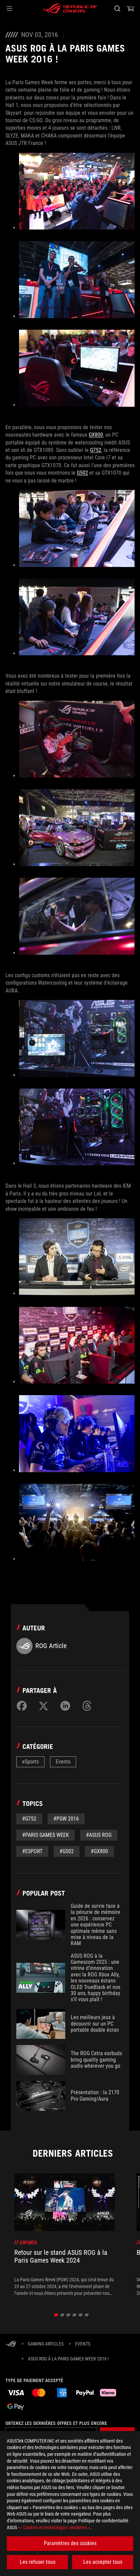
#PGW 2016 (66, 1819)
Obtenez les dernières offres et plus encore (56, 2423)
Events (63, 1762)
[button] (10, 8)
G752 (96, 450)
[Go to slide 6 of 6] (87, 2315)
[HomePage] (11, 2344)
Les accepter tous (103, 2562)
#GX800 (99, 1851)
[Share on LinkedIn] (65, 1706)
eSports (30, 1762)
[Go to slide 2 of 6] (62, 2315)
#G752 (29, 1819)
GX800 (96, 435)
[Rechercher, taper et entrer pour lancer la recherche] (117, 8)
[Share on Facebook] (22, 1706)
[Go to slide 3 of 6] (68, 2315)
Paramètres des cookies (70, 2543)
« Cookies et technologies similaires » (55, 2527)
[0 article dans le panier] (130, 8)
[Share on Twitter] (43, 1706)
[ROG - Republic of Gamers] (70, 8)
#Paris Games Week (46, 1835)
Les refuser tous (38, 2562)
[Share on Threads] (87, 1706)
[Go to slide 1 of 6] (56, 2315)
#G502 (67, 1851)
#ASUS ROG (99, 1835)
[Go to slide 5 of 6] (81, 2315)
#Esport (32, 1851)
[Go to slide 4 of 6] (75, 2315)
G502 (82, 473)
